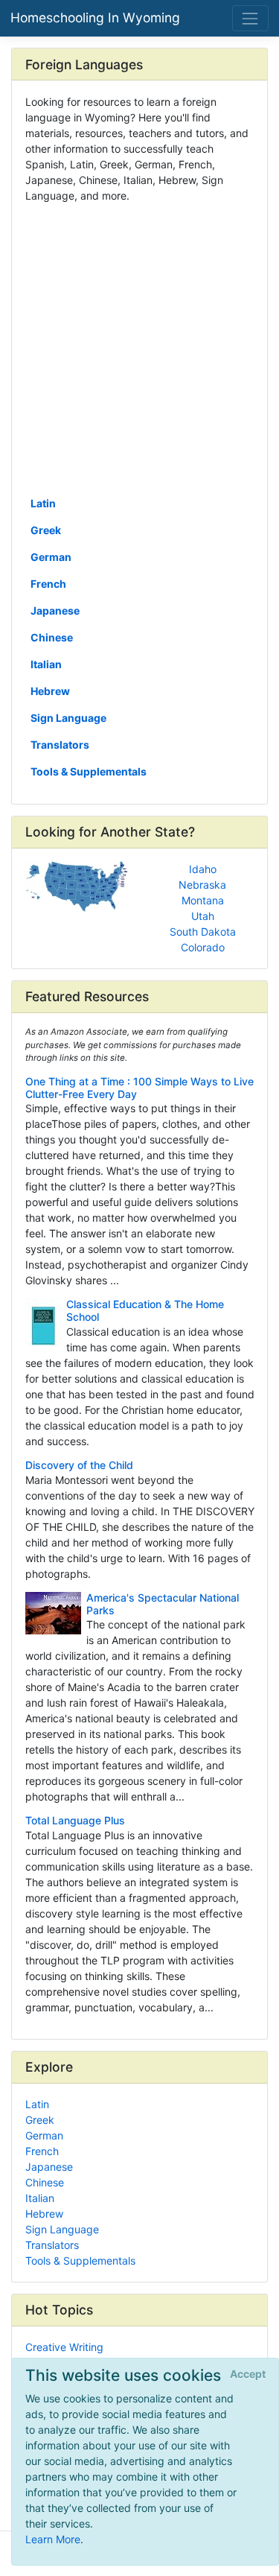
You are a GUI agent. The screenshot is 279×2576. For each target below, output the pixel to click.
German (51, 557)
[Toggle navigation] (250, 18)
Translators (60, 745)
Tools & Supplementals (89, 771)
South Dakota (203, 932)
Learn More (53, 2539)
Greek (46, 530)
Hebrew (50, 691)
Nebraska (202, 885)
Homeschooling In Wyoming (95, 18)
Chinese (52, 637)
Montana (203, 900)
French (48, 584)
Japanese (55, 610)
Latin (43, 503)
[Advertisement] (139, 348)
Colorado (203, 947)
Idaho (203, 869)
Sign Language (68, 718)
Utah (203, 916)
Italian (46, 664)
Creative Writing (64, 2347)
